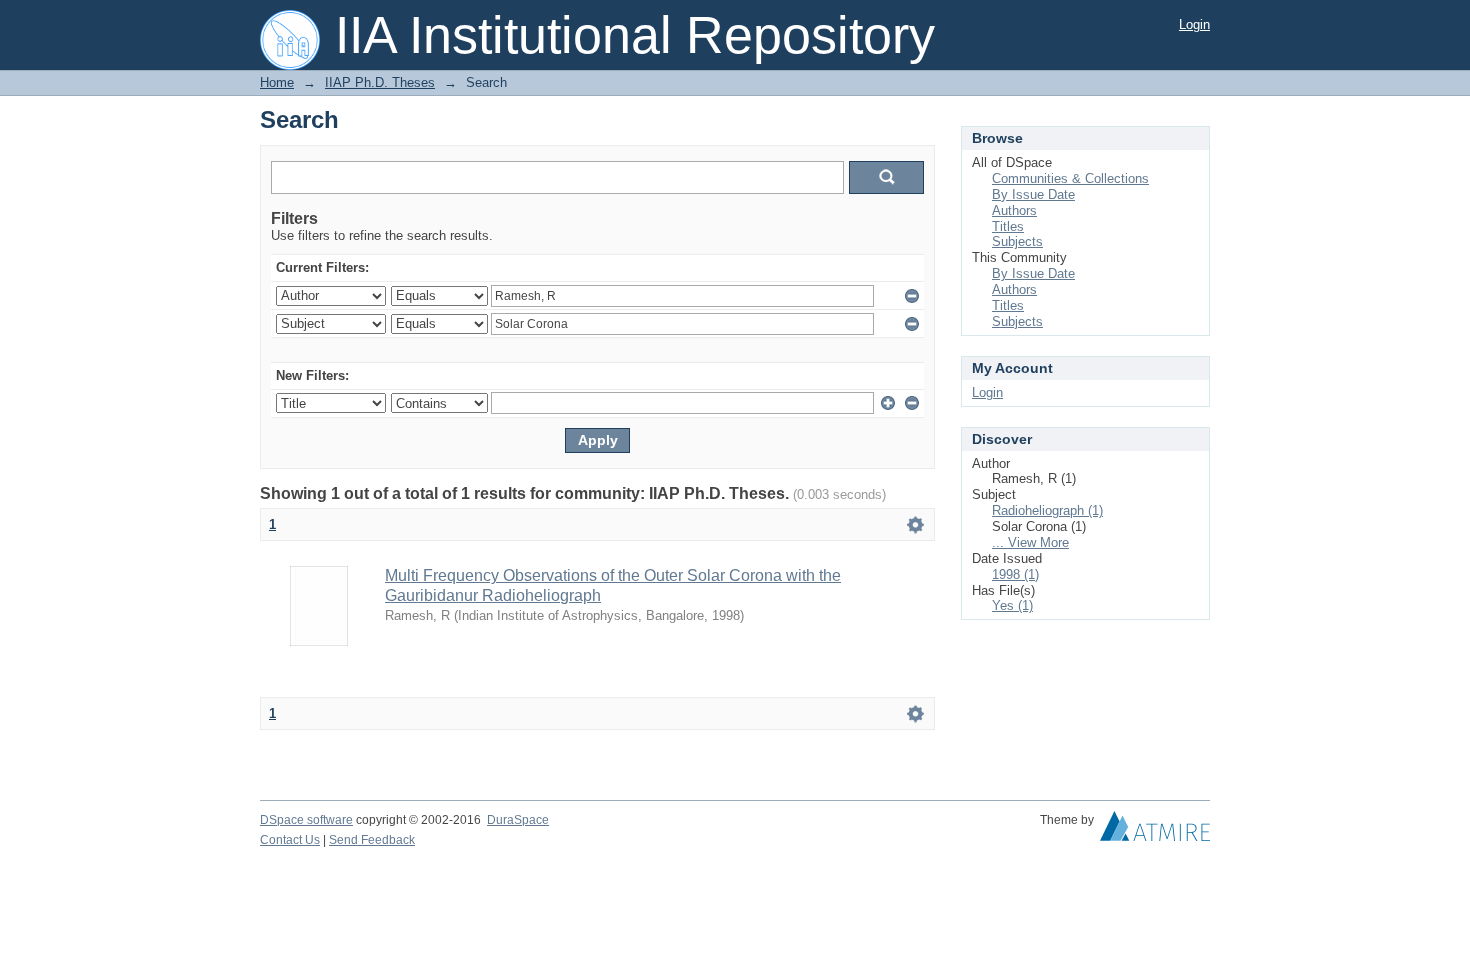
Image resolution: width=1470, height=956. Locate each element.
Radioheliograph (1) (1047, 510)
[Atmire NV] (1155, 831)
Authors (1014, 210)
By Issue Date (1033, 194)
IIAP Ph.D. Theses (380, 82)
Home (277, 82)
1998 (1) (1015, 574)
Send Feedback (372, 840)
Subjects (1017, 241)
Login (1194, 24)
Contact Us (290, 840)
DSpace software (306, 820)
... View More (1030, 542)
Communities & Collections (1070, 178)
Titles (1008, 226)
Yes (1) (1012, 605)
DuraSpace (518, 820)
